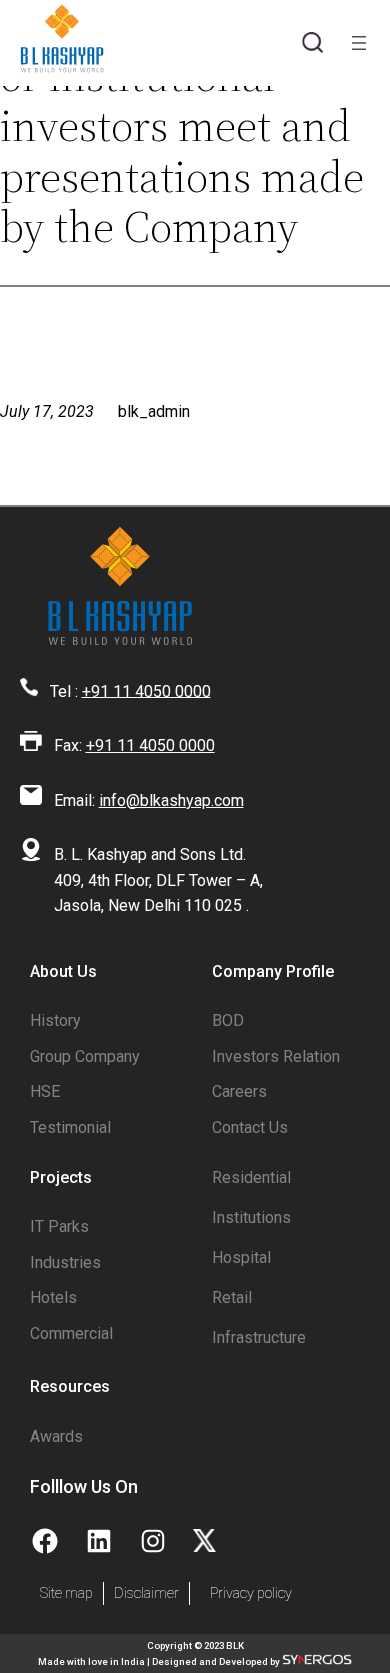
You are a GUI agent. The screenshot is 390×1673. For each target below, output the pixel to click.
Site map (66, 1593)
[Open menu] (359, 43)
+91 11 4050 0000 (146, 690)
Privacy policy (251, 1593)
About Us (63, 971)
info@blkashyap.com (171, 800)
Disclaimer (146, 1593)
